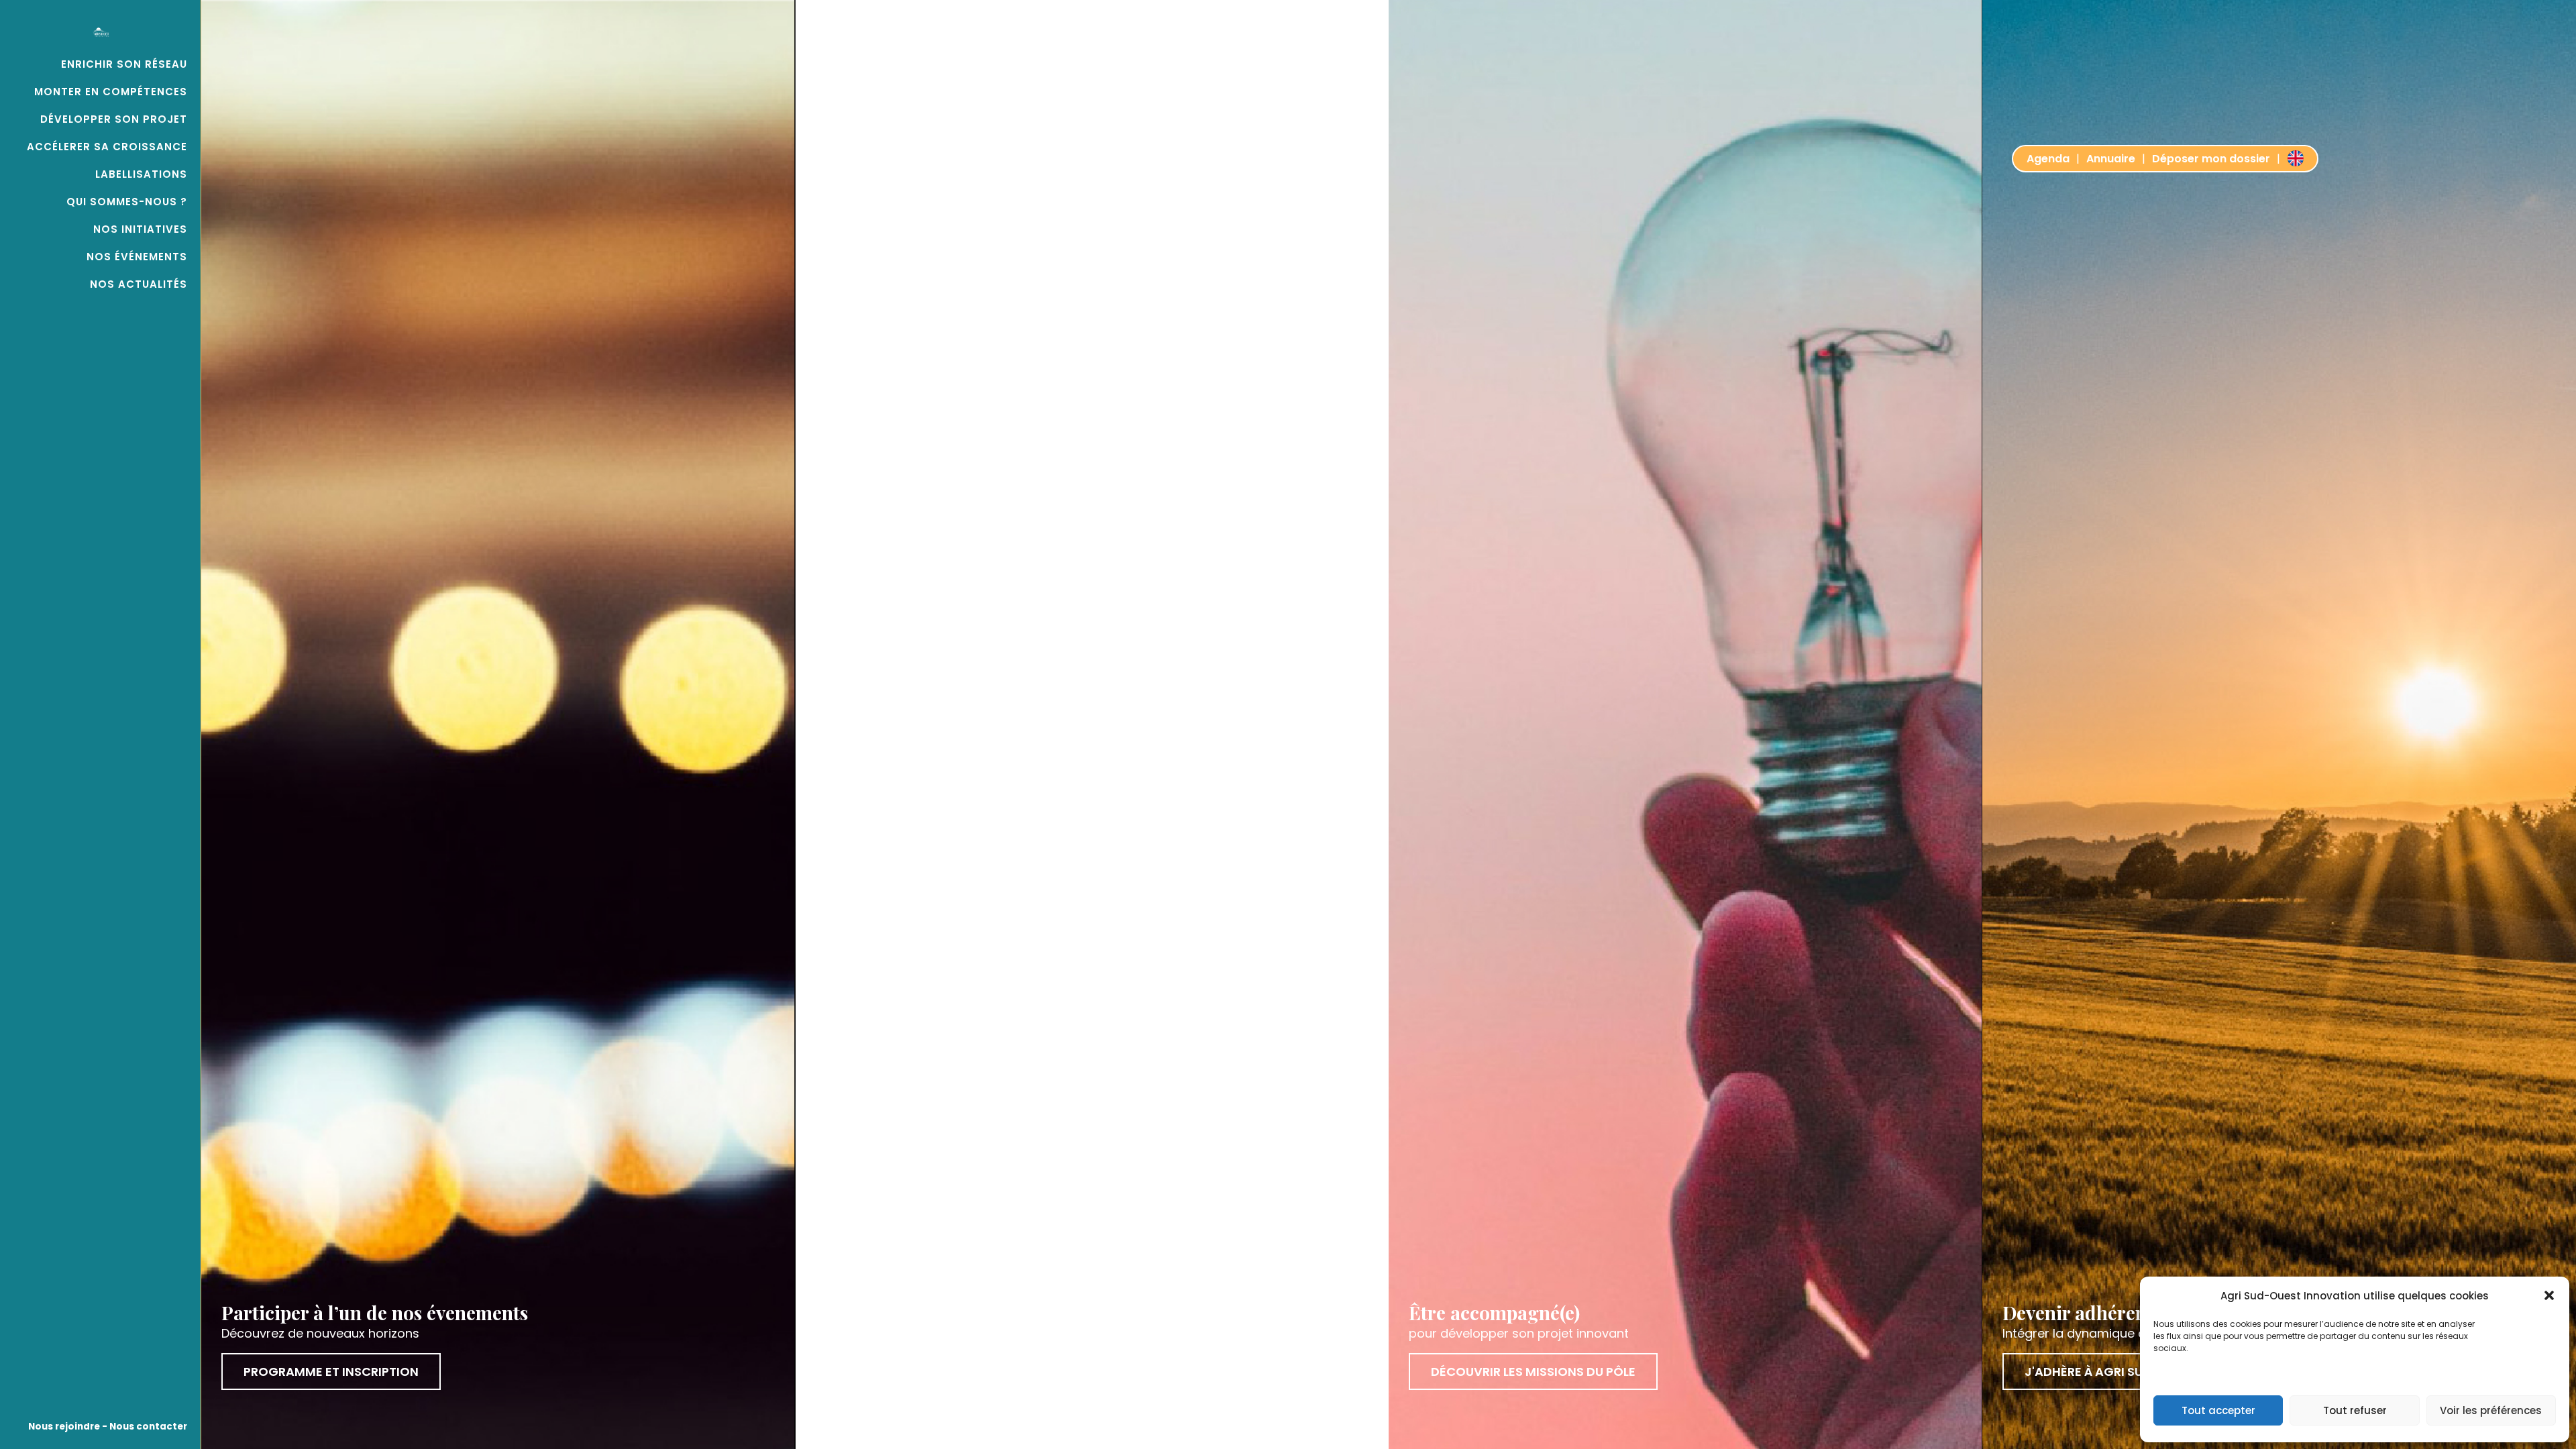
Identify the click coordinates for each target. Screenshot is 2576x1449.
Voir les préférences (2491, 1410)
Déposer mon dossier (2211, 159)
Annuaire (2111, 159)
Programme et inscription (331, 1372)
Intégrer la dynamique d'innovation (2107, 1333)
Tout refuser (2355, 1410)
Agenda (2048, 159)
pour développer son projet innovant (1519, 1333)
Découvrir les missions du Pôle (1533, 1372)
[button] (2549, 1295)
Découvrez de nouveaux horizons (320, 1333)
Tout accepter (2218, 1410)
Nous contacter (147, 1427)
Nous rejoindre (64, 1427)
